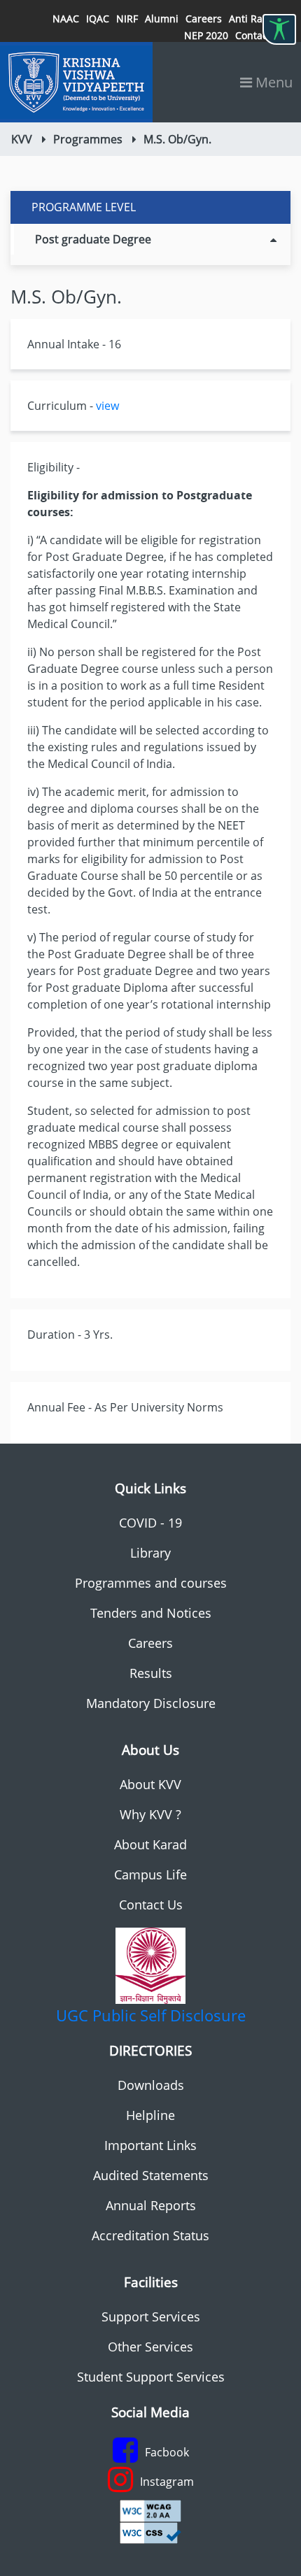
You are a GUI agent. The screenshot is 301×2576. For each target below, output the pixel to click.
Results (151, 1673)
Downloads (151, 2085)
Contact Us (151, 1905)
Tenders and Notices (151, 1613)
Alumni (162, 19)
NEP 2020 (206, 35)
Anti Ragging (259, 19)
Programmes (88, 139)
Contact (253, 35)
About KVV (150, 1784)
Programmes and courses (151, 1583)
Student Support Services (151, 2377)
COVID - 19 (150, 1523)
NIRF (127, 19)
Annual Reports (151, 2205)
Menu (272, 82)
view (107, 406)
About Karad (150, 1844)
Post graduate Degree (93, 239)
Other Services (150, 2347)
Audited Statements (151, 2175)
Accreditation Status (150, 2235)
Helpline (150, 2115)
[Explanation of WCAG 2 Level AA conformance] (150, 2510)
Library (150, 1553)
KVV (22, 139)
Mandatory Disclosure (151, 1703)
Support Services (151, 2317)
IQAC (98, 19)
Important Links (150, 2145)
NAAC (66, 19)
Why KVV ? (150, 1814)
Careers (204, 19)
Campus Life (150, 1874)
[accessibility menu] (279, 29)
